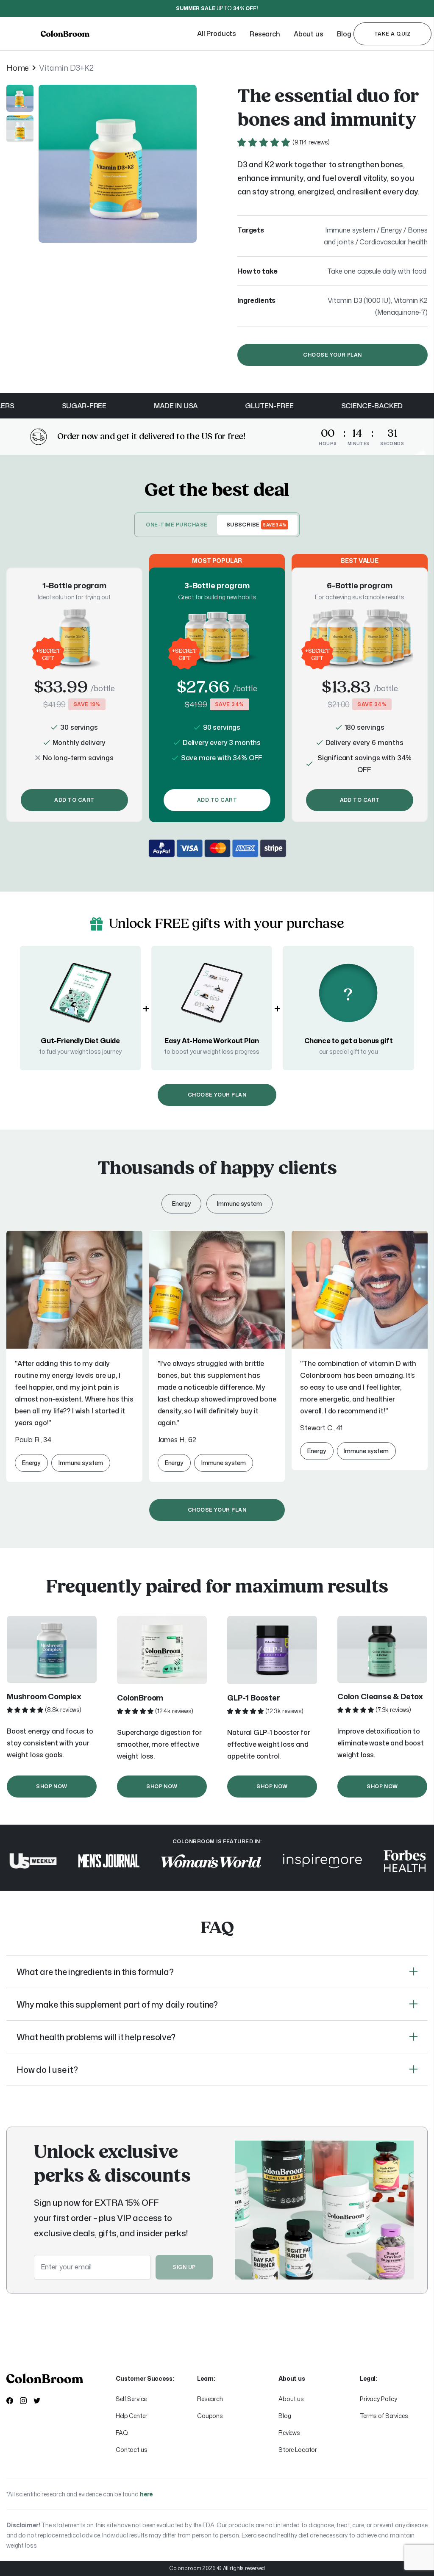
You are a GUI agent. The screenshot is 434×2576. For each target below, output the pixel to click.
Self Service (131, 2399)
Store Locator (298, 2450)
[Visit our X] (37, 2401)
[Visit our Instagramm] (23, 2401)
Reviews (289, 2433)
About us (291, 2399)
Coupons (210, 2416)
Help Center (131, 2416)
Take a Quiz (392, 34)
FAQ (122, 2433)
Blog (285, 2416)
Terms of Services (384, 2416)
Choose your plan (332, 355)
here (146, 2494)
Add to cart (74, 800)
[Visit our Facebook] (10, 2401)
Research (210, 2399)
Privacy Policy (378, 2399)
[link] (119, 34)
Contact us (132, 2450)
